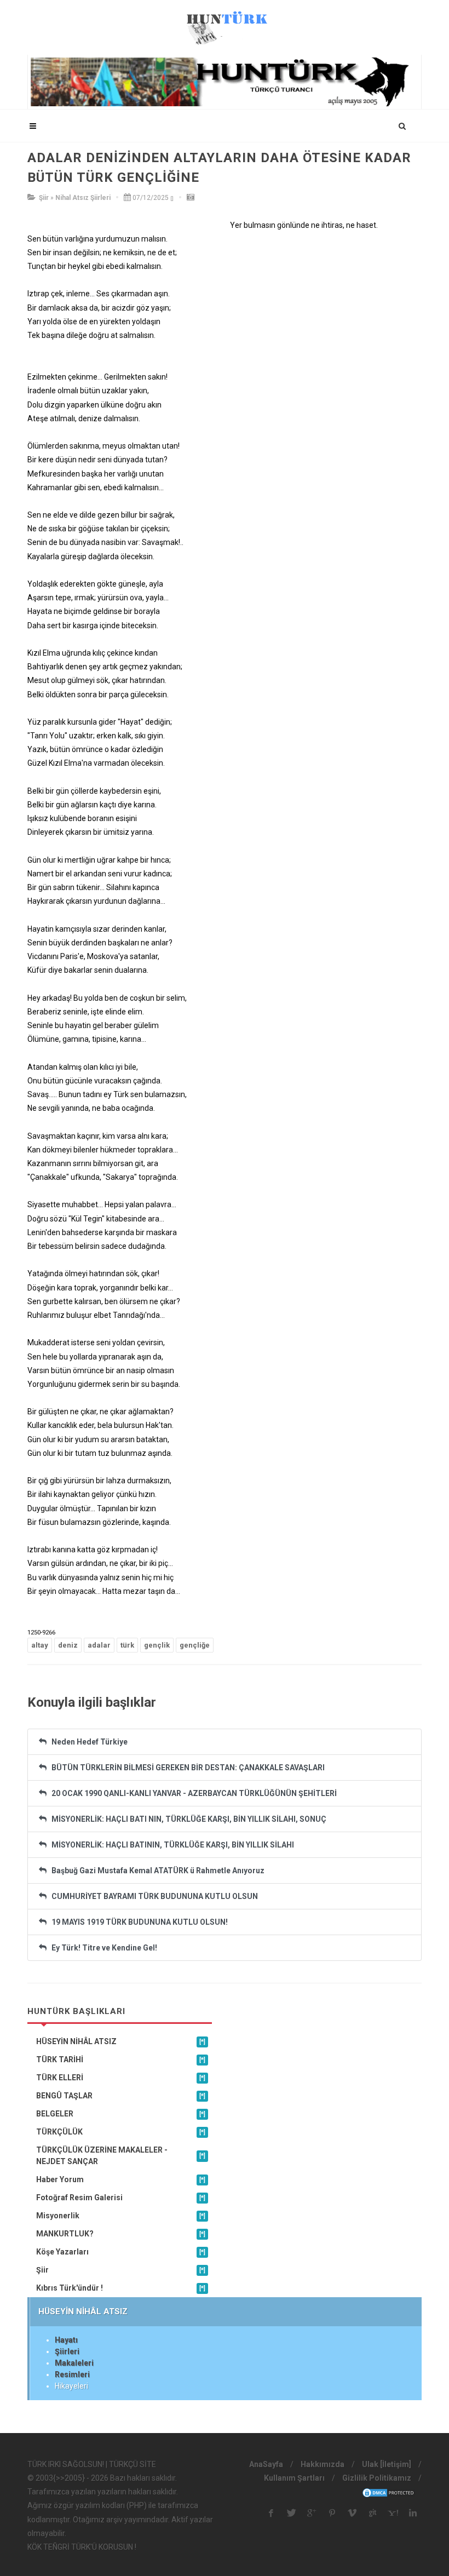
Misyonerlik (121, 2216)
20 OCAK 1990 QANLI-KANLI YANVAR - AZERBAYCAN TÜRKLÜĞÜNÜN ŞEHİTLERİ (192, 1793)
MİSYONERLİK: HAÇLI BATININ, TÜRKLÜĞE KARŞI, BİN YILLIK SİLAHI (170, 1845)
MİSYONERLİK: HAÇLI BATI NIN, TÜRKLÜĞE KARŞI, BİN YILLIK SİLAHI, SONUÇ (186, 1819)
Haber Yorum (121, 2179)
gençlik (157, 1645)
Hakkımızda (323, 2464)
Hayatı (66, 2340)
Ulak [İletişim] (387, 2464)
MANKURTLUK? (121, 2234)
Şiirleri (67, 2351)
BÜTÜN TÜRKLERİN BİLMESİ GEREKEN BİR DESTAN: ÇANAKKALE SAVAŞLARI (186, 1768)
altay (40, 1645)
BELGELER (121, 2114)
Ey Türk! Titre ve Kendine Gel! (102, 1948)
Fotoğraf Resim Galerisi (121, 2198)
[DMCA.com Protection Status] (389, 2492)
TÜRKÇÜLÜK (121, 2132)
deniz (68, 1645)
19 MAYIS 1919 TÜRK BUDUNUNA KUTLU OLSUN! (137, 1922)
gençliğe (195, 1645)
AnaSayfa (266, 2464)
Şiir (44, 198)
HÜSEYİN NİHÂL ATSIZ (121, 2041)
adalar (99, 1645)
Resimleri (72, 2374)
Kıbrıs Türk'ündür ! (121, 2288)
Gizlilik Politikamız (377, 2478)
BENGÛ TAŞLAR (121, 2096)
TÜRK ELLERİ (121, 2078)
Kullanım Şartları (294, 2478)
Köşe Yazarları (121, 2252)
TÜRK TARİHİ (121, 2059)
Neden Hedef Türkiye (87, 1742)
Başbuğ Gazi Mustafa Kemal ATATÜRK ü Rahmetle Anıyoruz (156, 1871)
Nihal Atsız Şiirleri (83, 198)
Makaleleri (74, 2363)
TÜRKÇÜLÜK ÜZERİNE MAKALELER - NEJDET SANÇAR (121, 2156)
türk (127, 1645)
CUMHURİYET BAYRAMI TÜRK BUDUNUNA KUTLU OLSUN (152, 1896)
